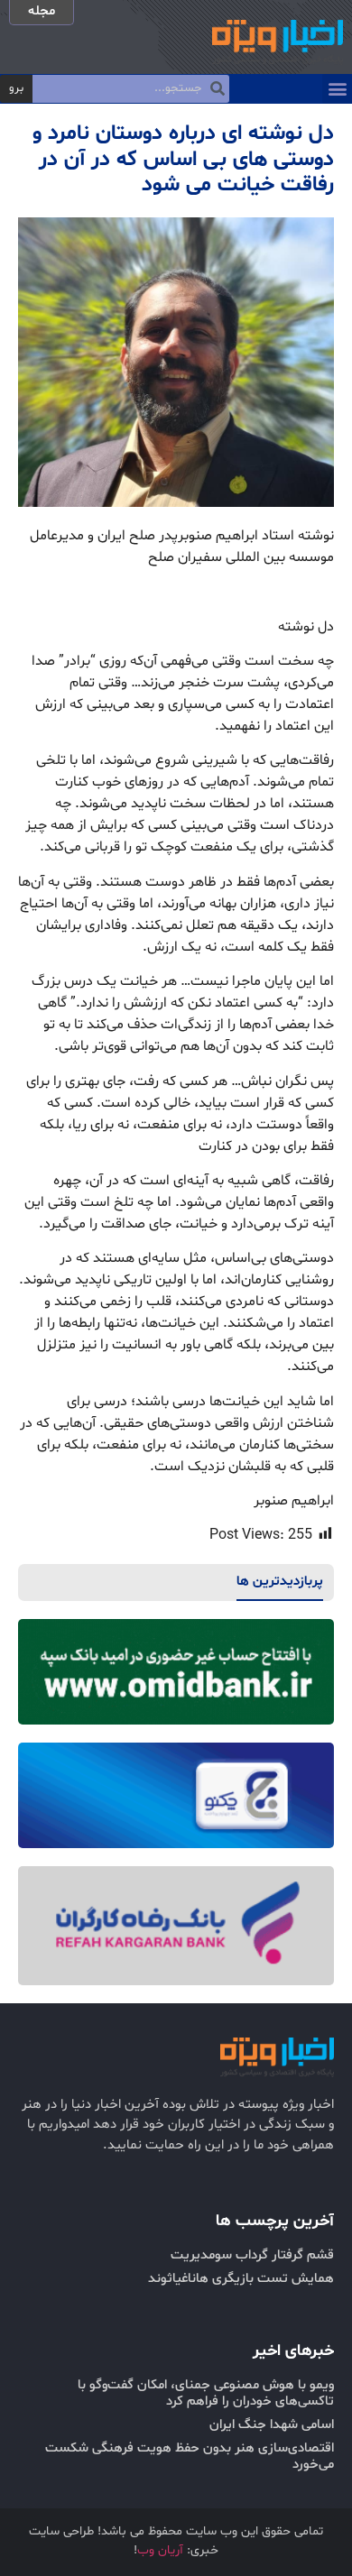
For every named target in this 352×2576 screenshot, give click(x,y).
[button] (337, 89)
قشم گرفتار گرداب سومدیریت (252, 2255)
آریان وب (160, 2550)
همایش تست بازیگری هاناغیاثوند (241, 2279)
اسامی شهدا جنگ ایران (272, 2425)
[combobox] (131, 89)
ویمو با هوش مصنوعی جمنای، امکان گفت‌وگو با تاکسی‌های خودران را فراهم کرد (206, 2393)
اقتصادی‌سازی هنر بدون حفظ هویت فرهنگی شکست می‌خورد (190, 2456)
